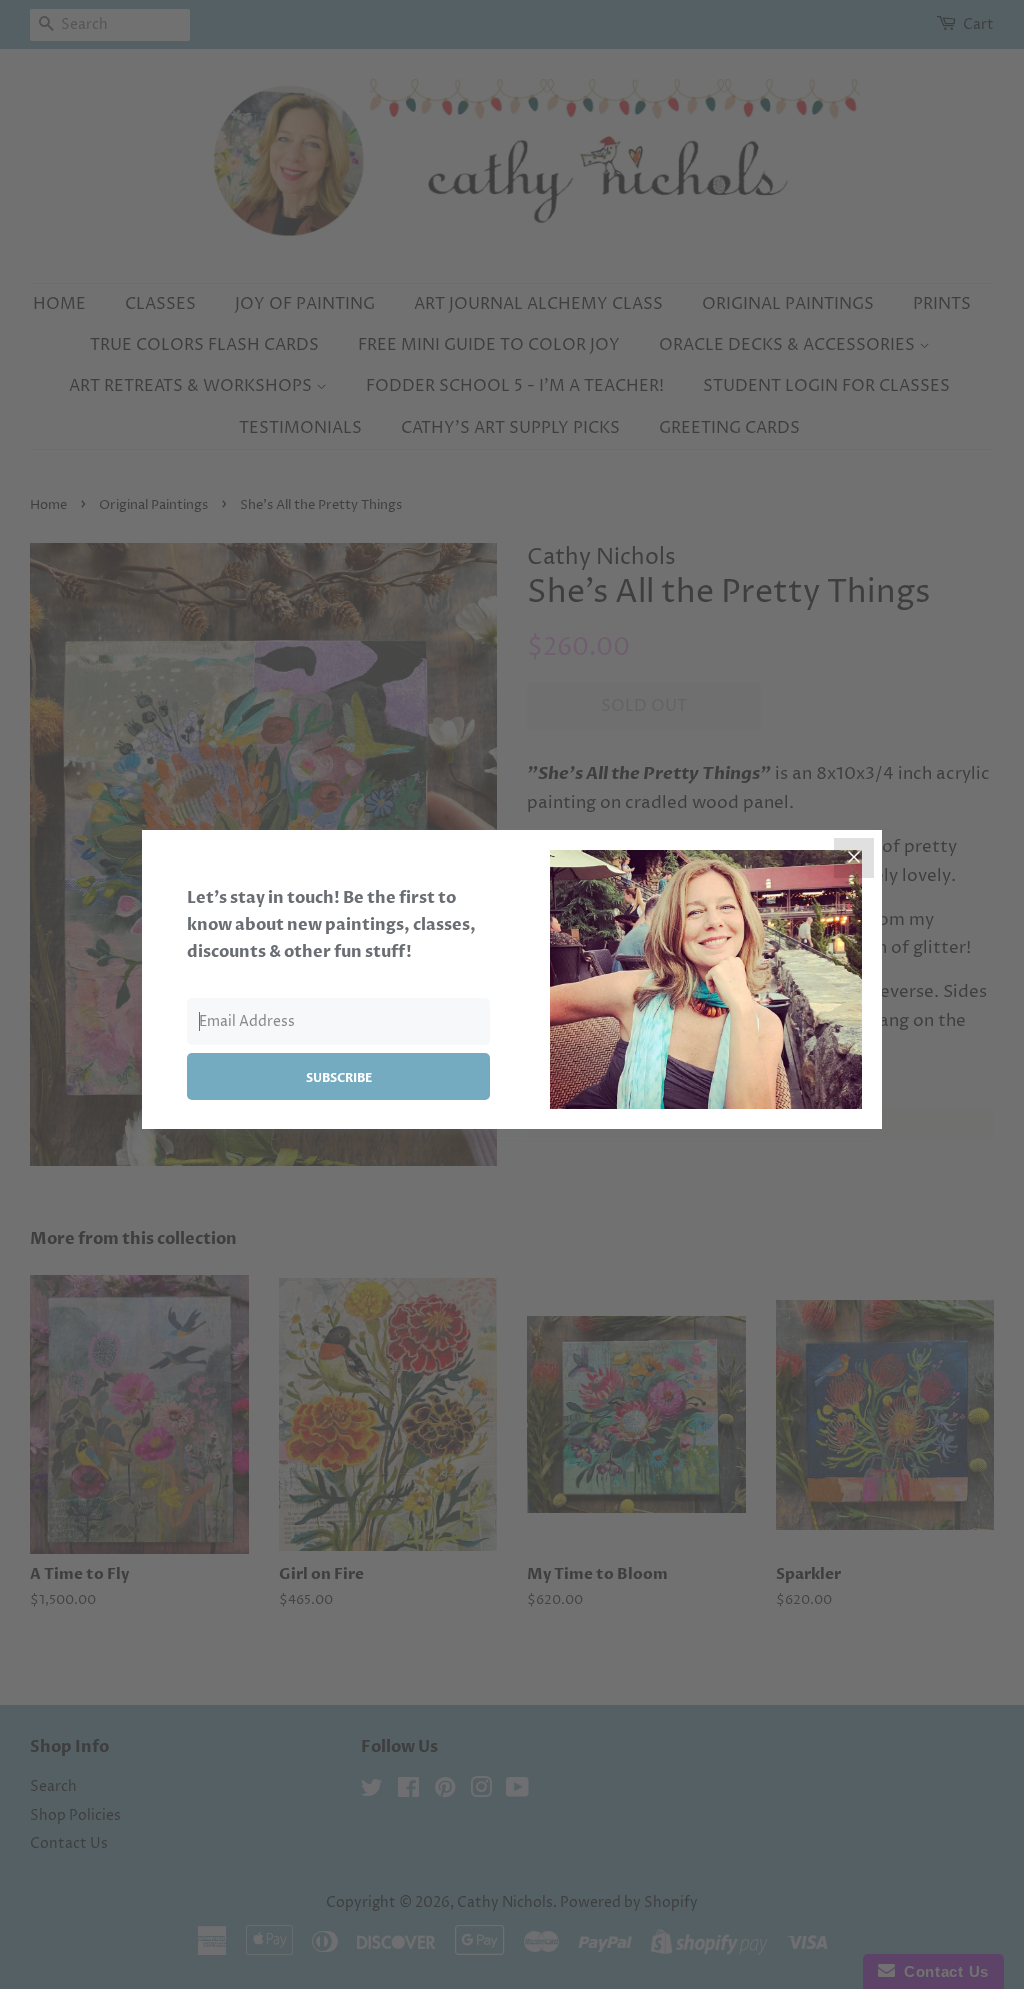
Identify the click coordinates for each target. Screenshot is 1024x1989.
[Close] (854, 858)
